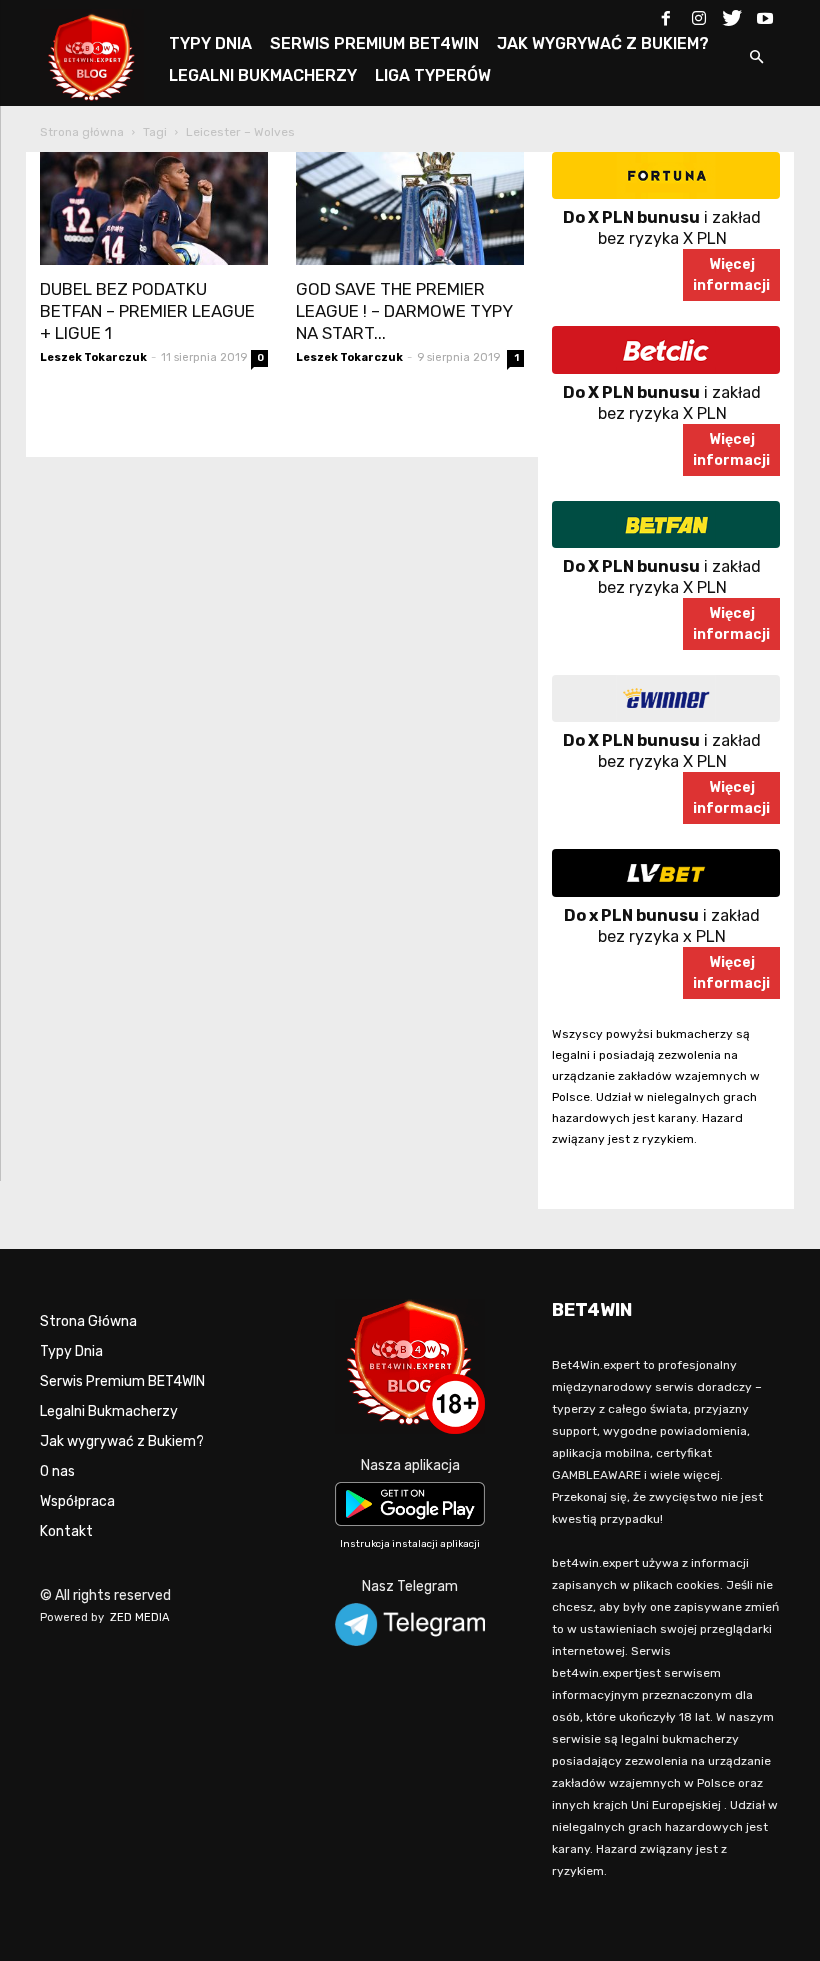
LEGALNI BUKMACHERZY (263, 75)
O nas (57, 1471)
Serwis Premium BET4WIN (122, 1381)
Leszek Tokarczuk (93, 357)
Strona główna (82, 132)
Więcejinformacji (731, 275)
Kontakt (66, 1531)
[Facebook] (666, 14)
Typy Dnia (71, 1351)
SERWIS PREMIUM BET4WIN (374, 43)
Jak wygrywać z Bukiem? (122, 1441)
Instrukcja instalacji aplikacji (410, 1544)
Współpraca (77, 1501)
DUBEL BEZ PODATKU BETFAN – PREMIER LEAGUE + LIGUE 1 (147, 311)
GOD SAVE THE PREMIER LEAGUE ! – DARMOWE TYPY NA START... (404, 311)
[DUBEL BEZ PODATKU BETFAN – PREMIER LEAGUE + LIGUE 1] (154, 208)
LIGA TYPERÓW (433, 75)
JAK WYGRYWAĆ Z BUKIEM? (603, 43)
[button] (756, 58)
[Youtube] (765, 14)
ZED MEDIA (140, 1617)
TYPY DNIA (210, 43)
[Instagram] (699, 14)
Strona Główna (88, 1321)
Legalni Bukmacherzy (109, 1411)
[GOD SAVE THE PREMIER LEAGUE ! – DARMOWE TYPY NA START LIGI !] (410, 208)
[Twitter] (732, 14)
